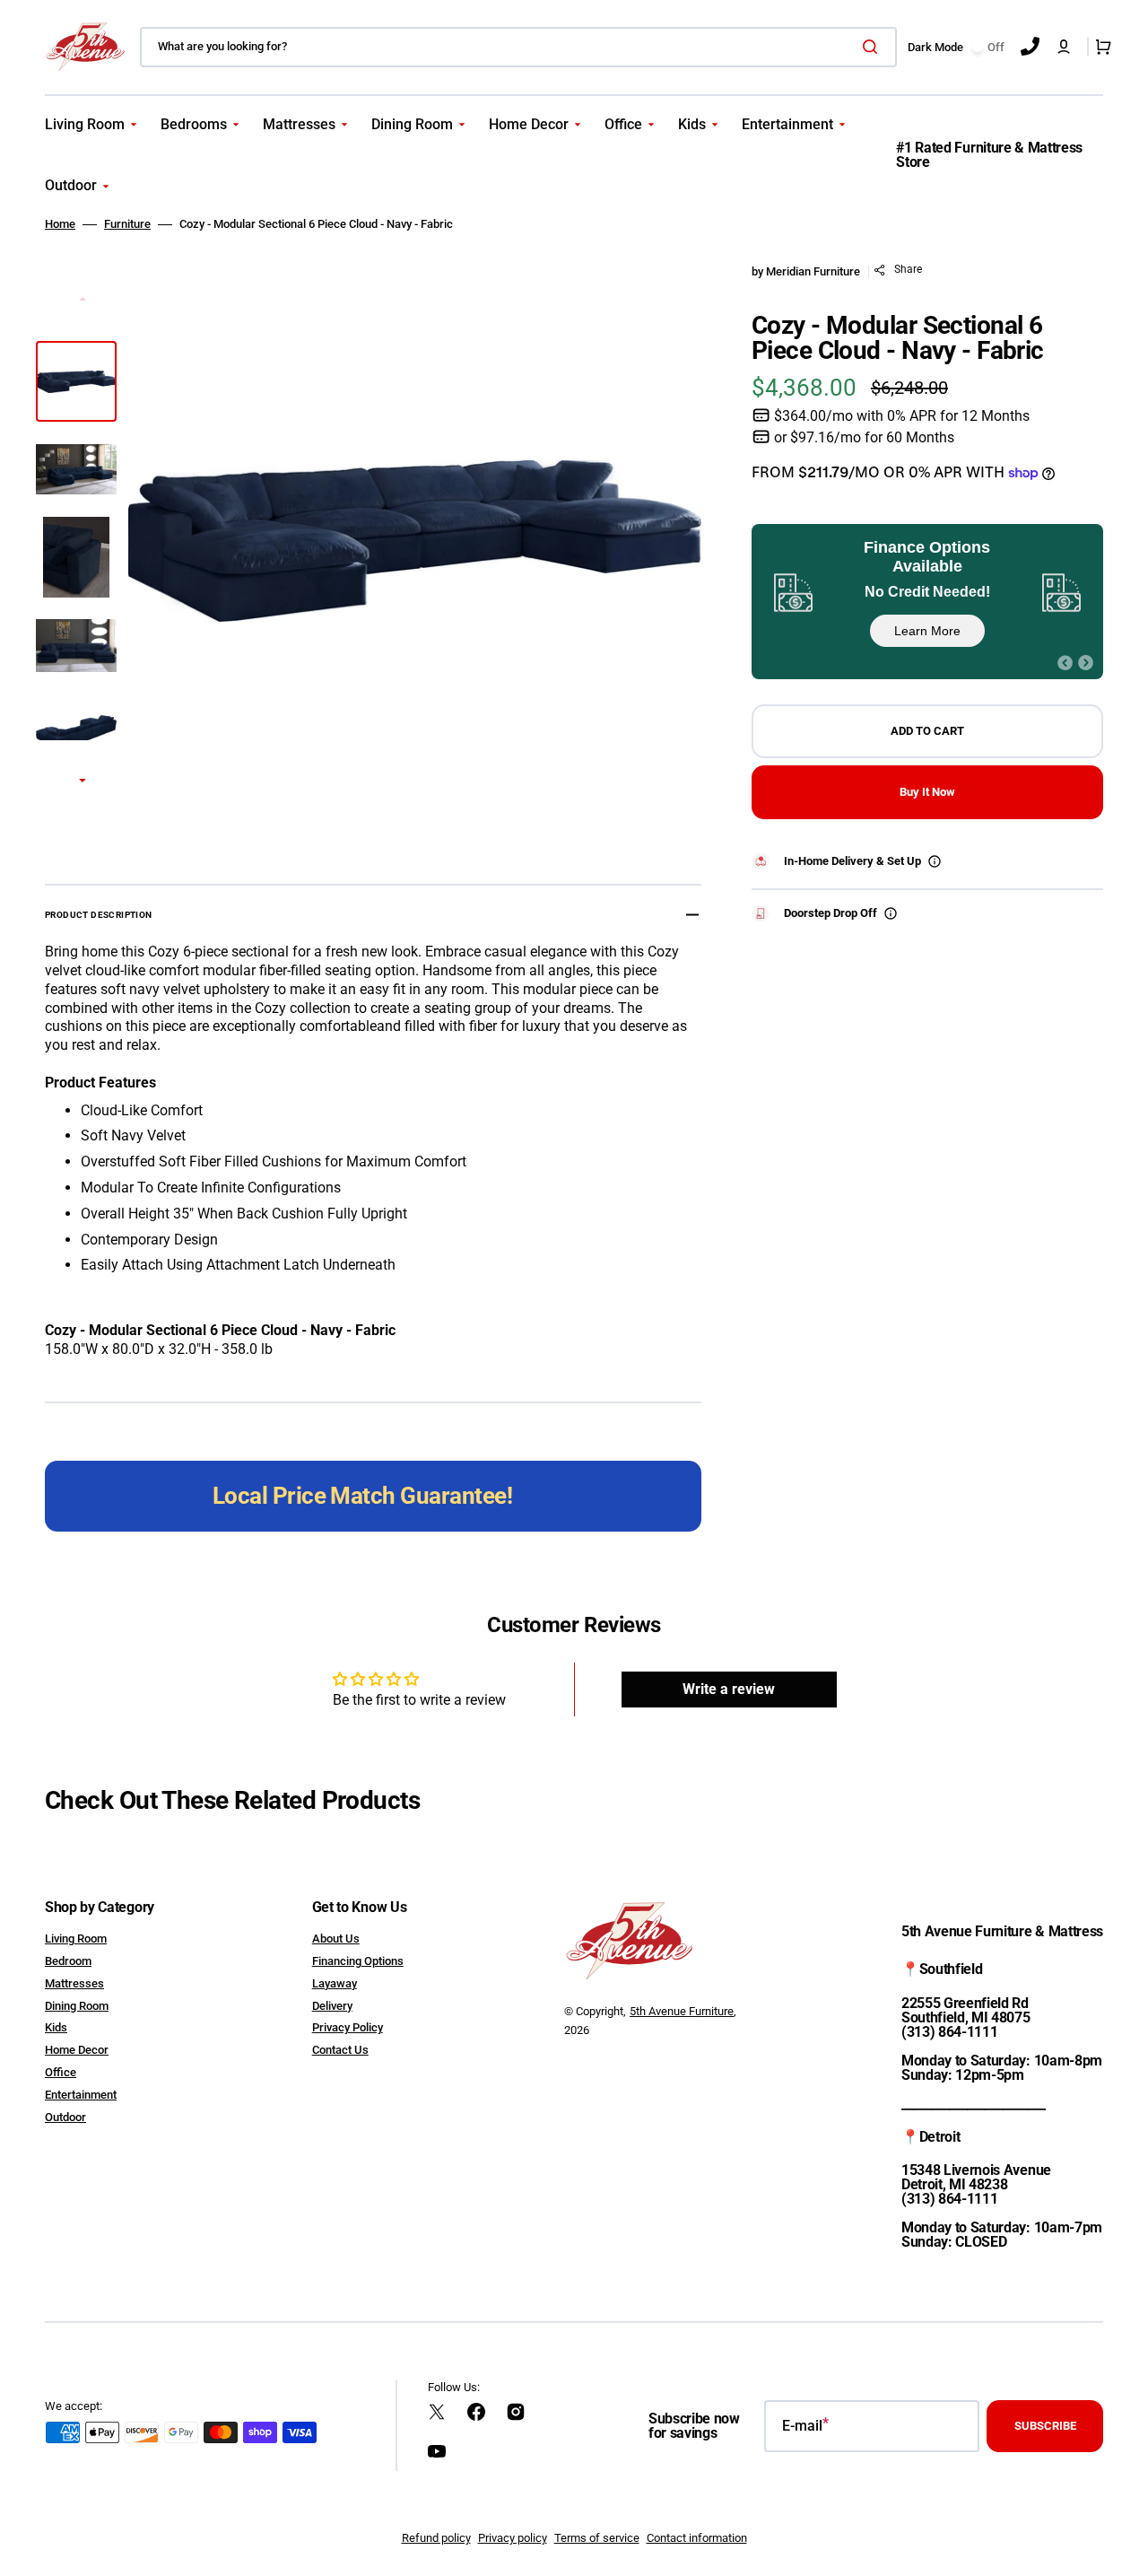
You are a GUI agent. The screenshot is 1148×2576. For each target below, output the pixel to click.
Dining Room (77, 2006)
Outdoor (65, 2117)
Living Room (76, 1939)
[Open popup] (935, 861)
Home (60, 224)
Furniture (127, 224)
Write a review (729, 1689)
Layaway (335, 1983)
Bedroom (68, 1961)
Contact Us (340, 2050)
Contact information (697, 2538)
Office (61, 2072)
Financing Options (358, 1961)
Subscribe (1045, 2426)
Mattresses (74, 1983)
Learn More (927, 631)
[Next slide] (83, 782)
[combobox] (518, 47)
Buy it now (927, 792)
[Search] (874, 47)
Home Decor (77, 2050)
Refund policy (436, 2538)
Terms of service (597, 2538)
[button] (1064, 47)
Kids (56, 2027)
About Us (336, 1939)
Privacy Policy (348, 2027)
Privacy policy (513, 2538)
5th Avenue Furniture (682, 2011)
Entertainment (81, 2095)
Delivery (332, 2006)
